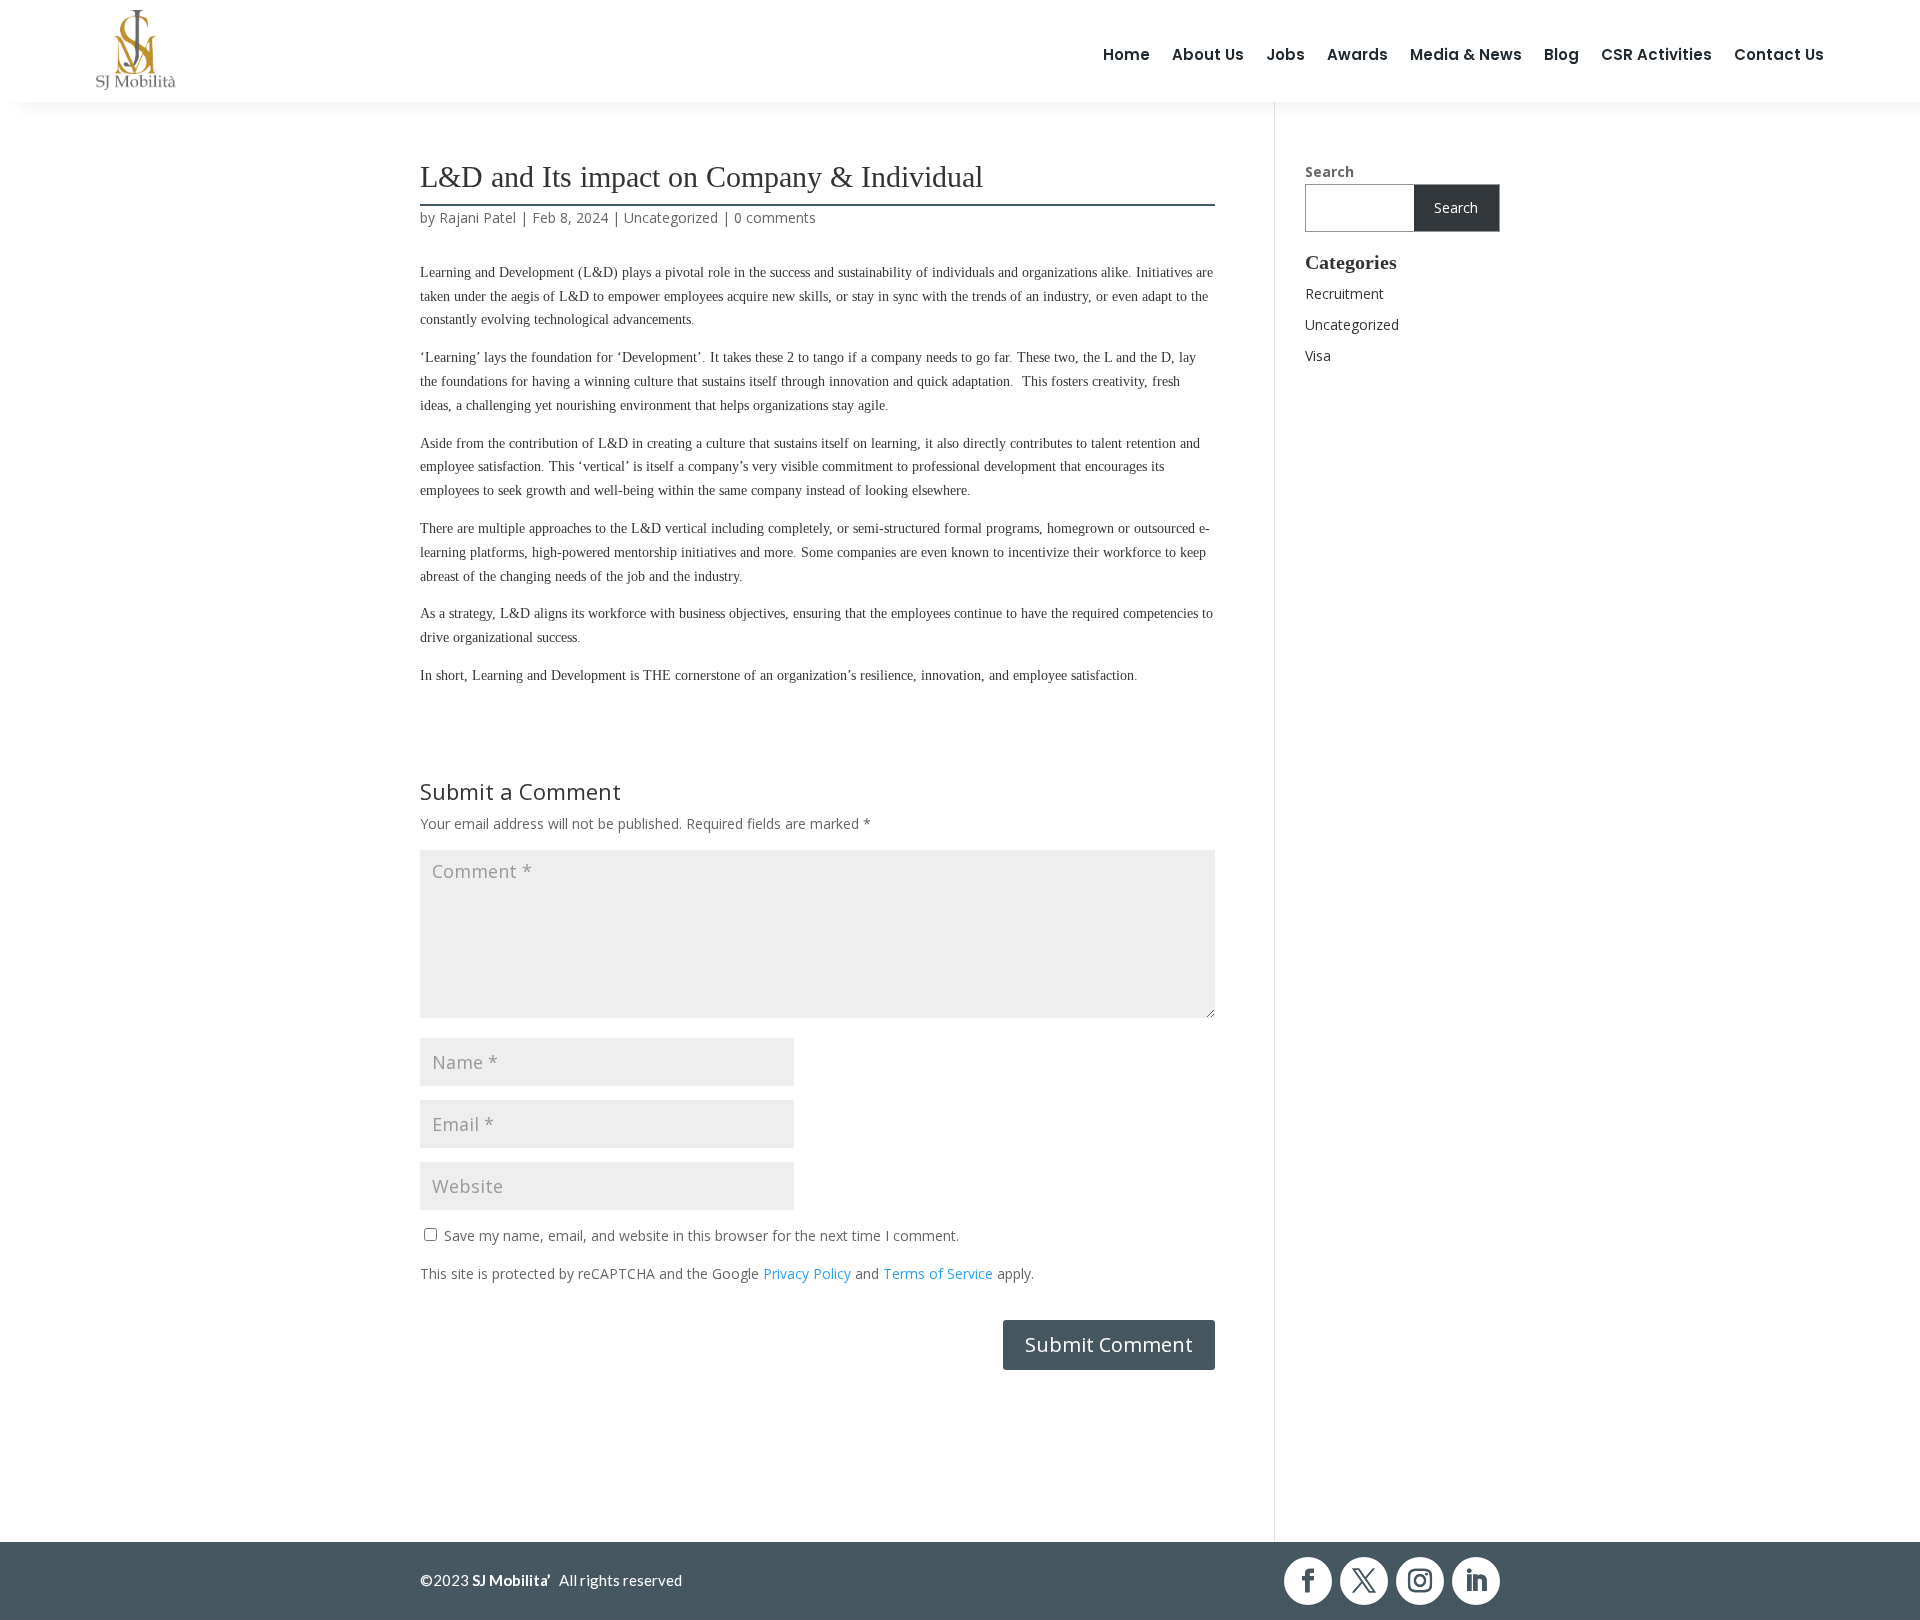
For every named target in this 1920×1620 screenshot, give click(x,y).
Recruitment (1344, 293)
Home (1126, 54)
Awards (1357, 54)
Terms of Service (938, 1273)
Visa (1318, 355)
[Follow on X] (1364, 1581)
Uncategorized (671, 217)
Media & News (1466, 54)
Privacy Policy (807, 1273)
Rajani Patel (477, 217)
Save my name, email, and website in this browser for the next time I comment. (701, 1235)
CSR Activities (1656, 54)
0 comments (775, 217)
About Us (1208, 54)
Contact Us (1779, 54)
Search (1329, 171)
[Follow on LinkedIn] (1476, 1581)
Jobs (1285, 54)
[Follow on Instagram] (1420, 1581)
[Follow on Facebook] (1308, 1581)
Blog (1561, 54)
